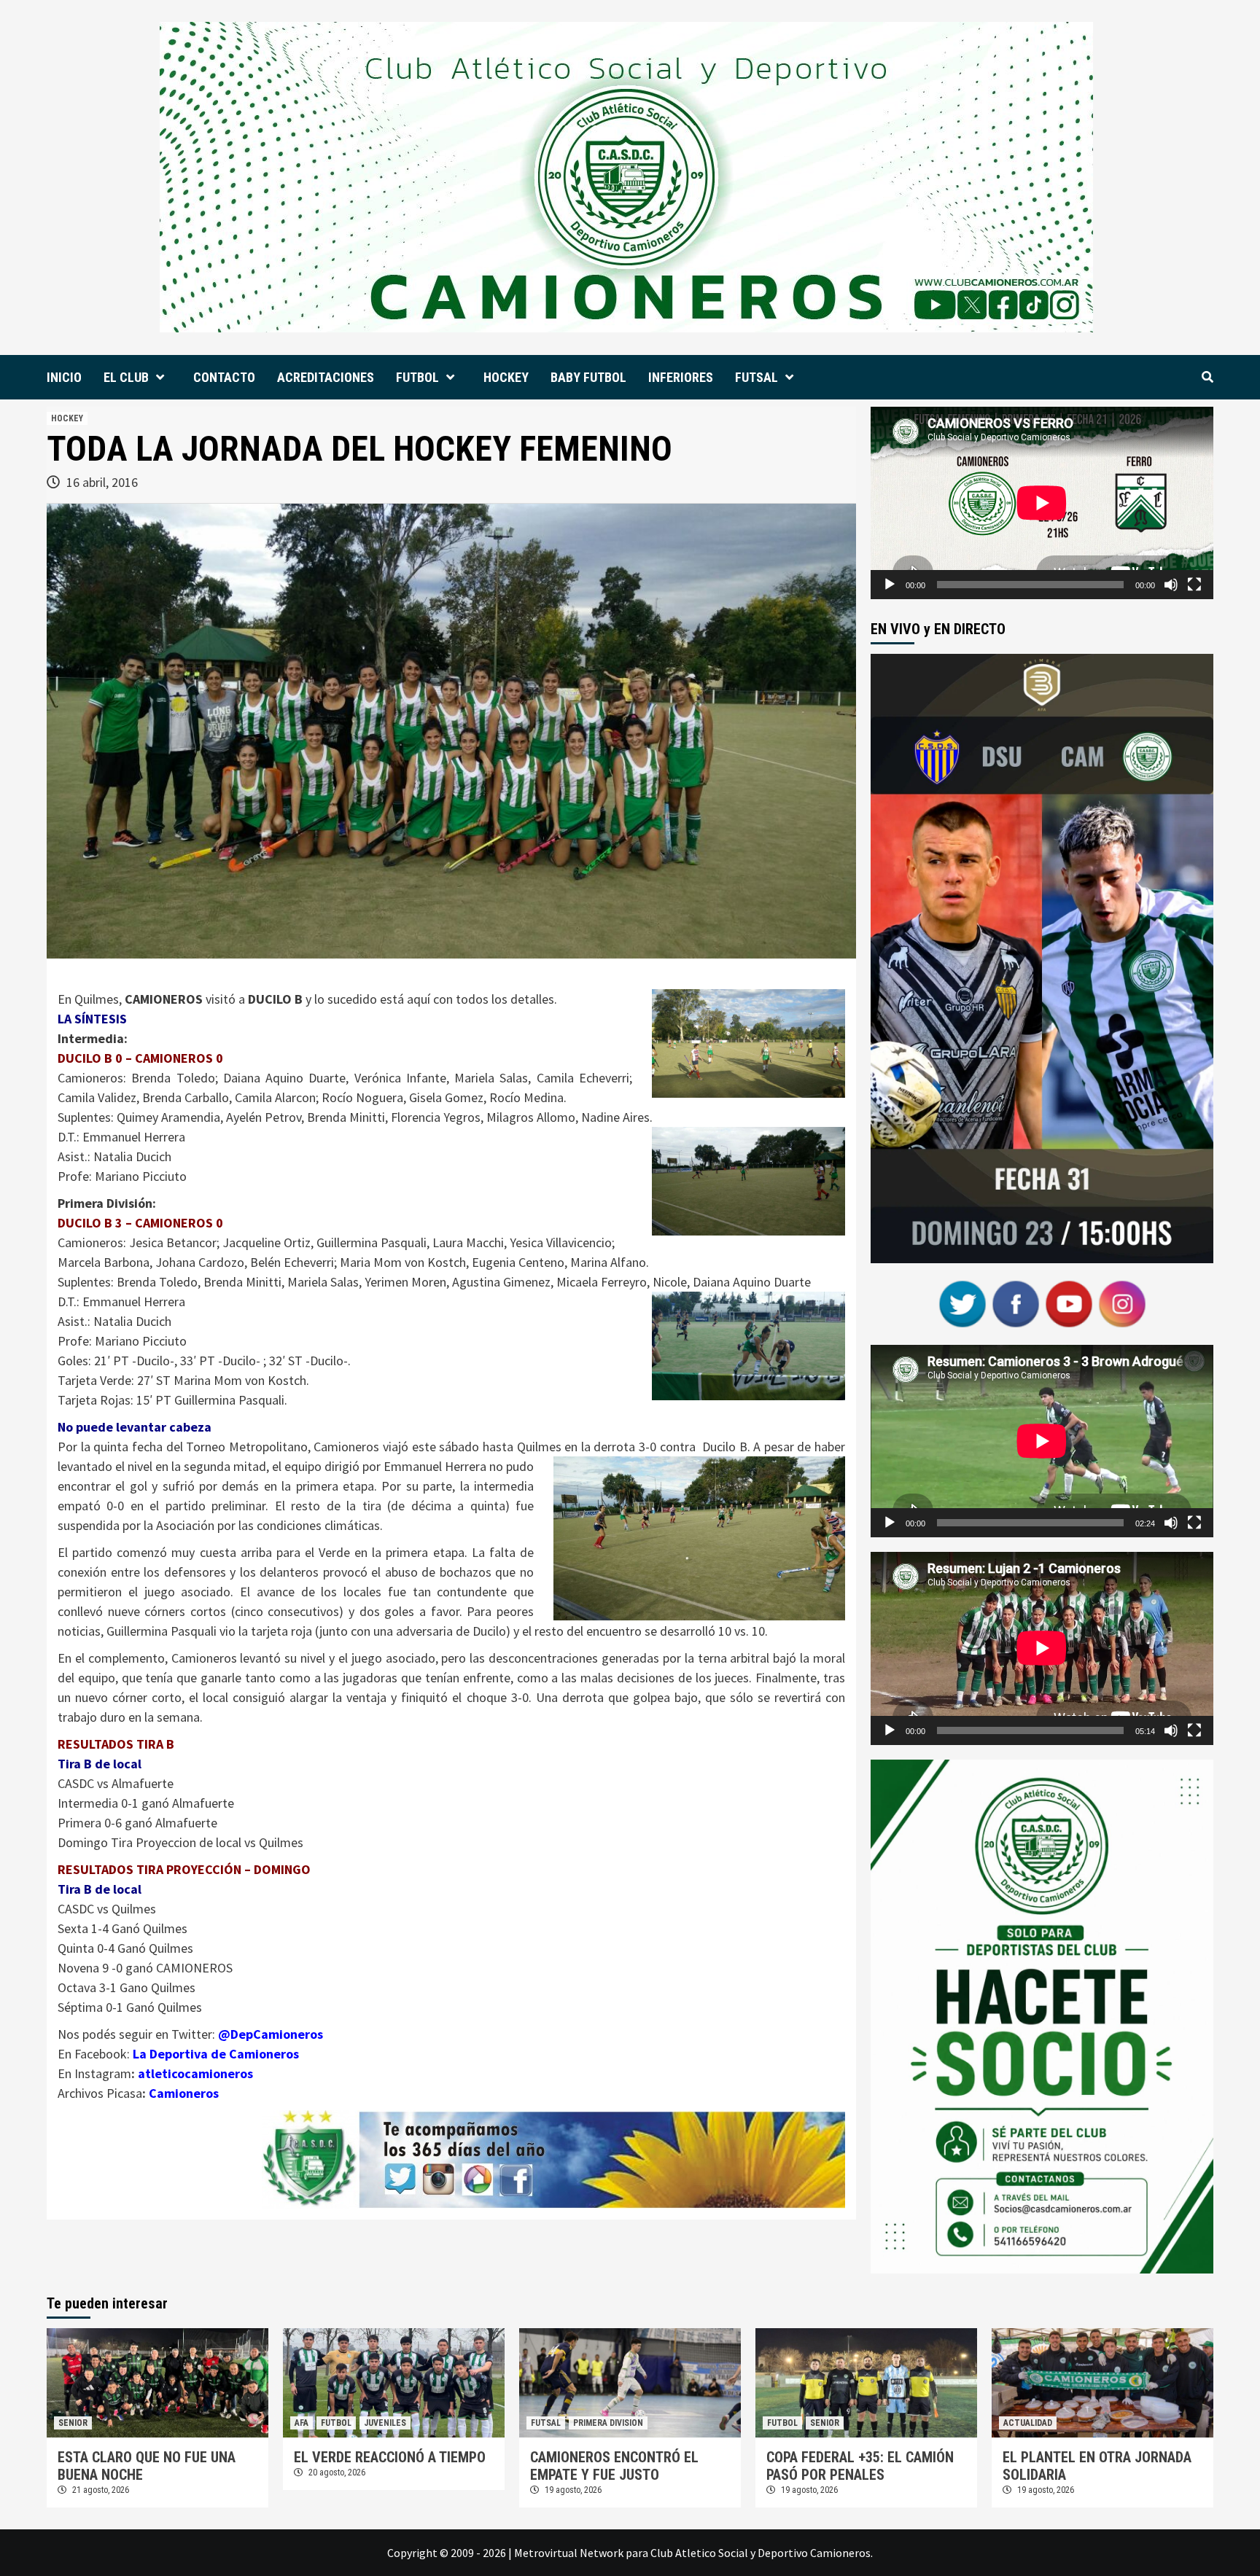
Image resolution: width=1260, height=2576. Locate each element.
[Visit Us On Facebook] (1015, 1303)
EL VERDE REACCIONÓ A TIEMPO (390, 2457)
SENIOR (73, 2423)
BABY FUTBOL (588, 377)
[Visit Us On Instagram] (1122, 1303)
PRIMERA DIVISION (608, 2423)
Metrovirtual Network (569, 2553)
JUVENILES (385, 2423)
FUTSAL (757, 377)
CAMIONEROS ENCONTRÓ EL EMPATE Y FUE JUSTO (614, 2466)
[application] (1042, 503)
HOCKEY (506, 377)
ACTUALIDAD (1028, 2423)
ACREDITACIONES (326, 377)
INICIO (64, 377)
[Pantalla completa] (1194, 585)
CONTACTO (224, 377)
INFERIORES (681, 377)
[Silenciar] (1171, 585)
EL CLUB (126, 377)
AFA (302, 2423)
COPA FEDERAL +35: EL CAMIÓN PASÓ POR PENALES (860, 2466)
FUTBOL (417, 377)
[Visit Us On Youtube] (1069, 1303)
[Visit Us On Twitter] (962, 1303)
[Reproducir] (890, 585)
